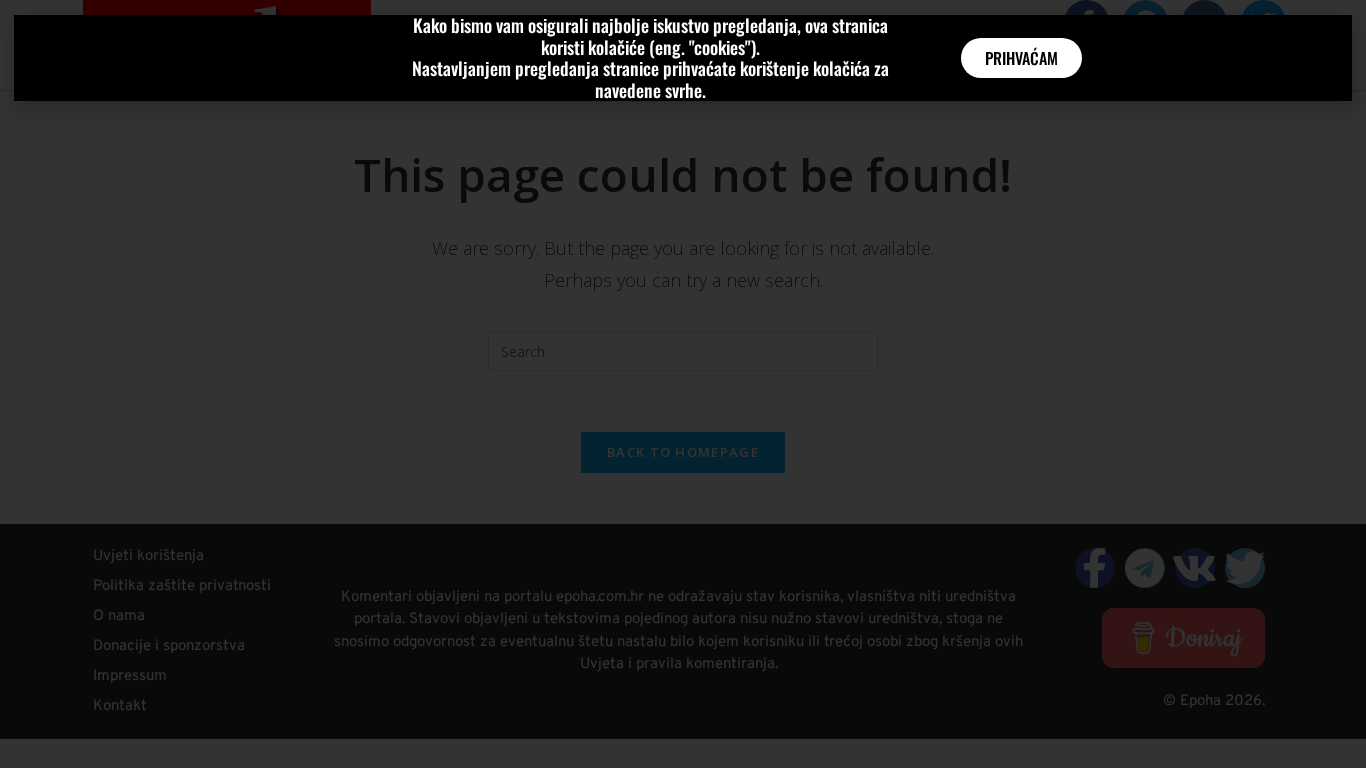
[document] (683, 384)
